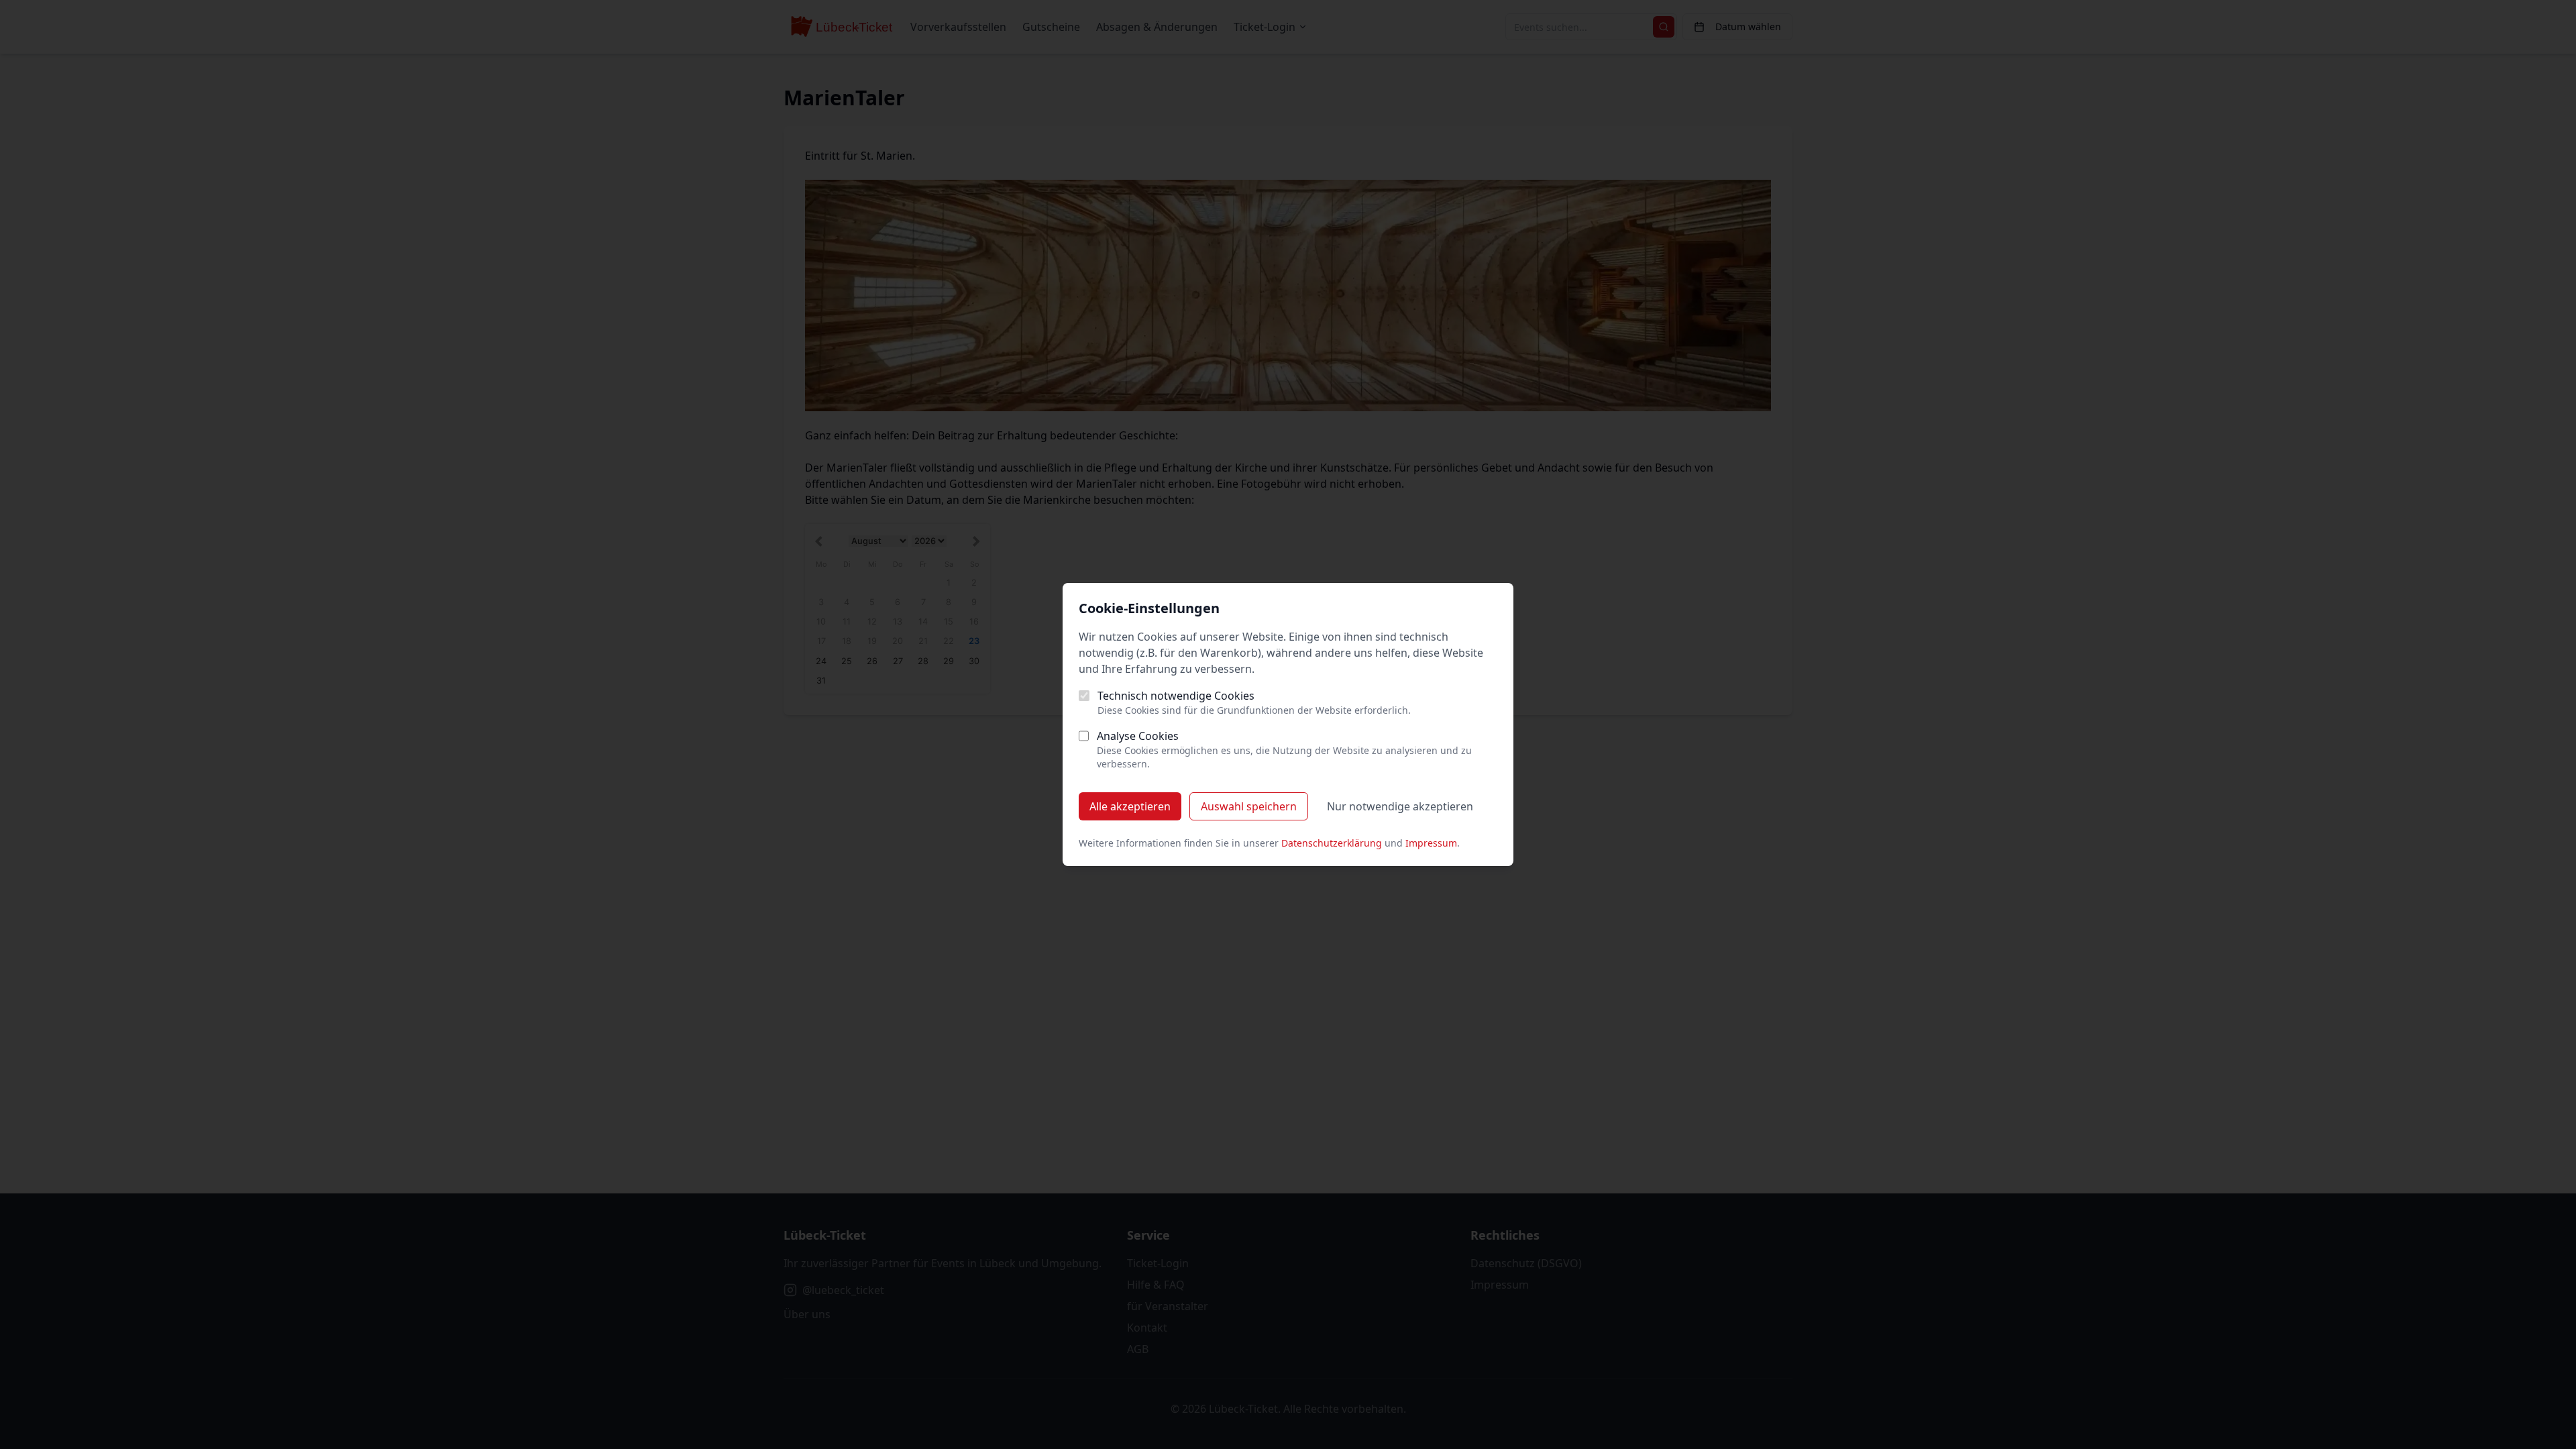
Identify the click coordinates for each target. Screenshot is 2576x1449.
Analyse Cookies (1138, 736)
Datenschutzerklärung (1332, 843)
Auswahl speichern (1249, 806)
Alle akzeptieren (1130, 806)
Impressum (1431, 843)
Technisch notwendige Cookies (1176, 696)
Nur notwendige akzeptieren (1400, 806)
